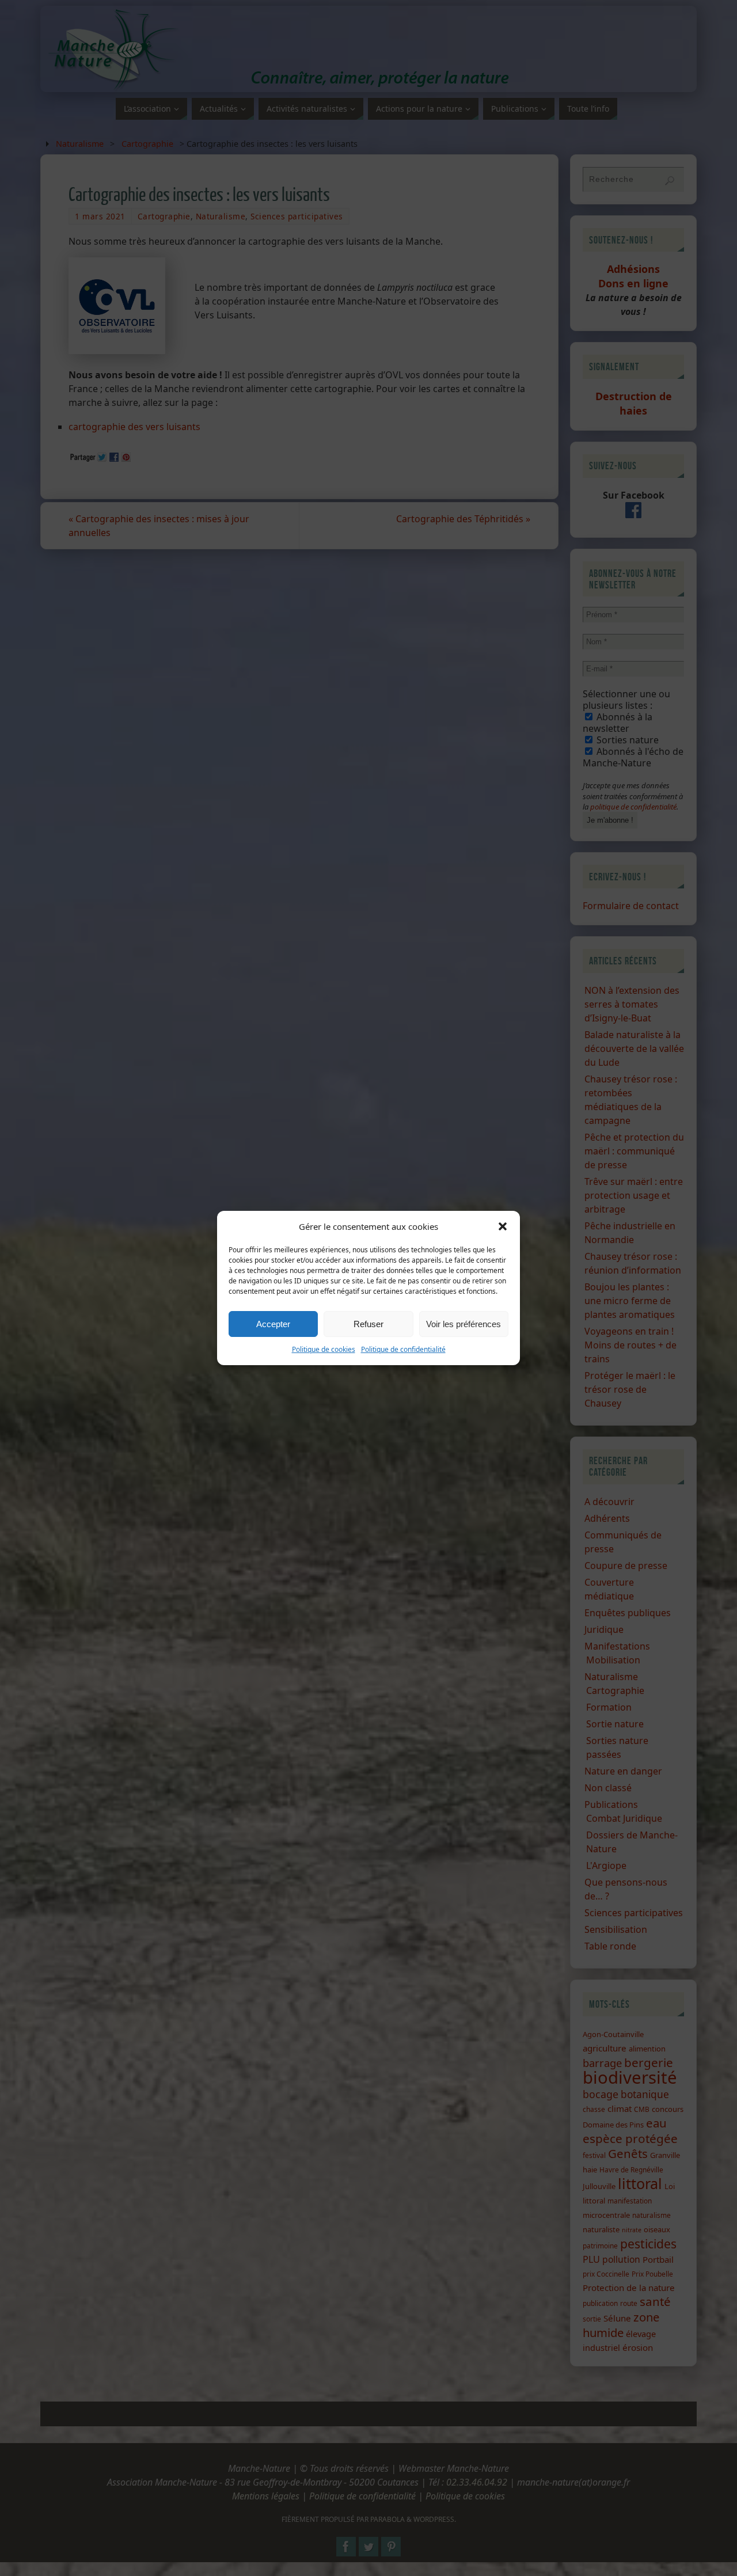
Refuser (368, 1324)
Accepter (273, 1324)
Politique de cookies (324, 1349)
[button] (503, 1226)
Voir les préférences (464, 1324)
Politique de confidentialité (403, 1349)
